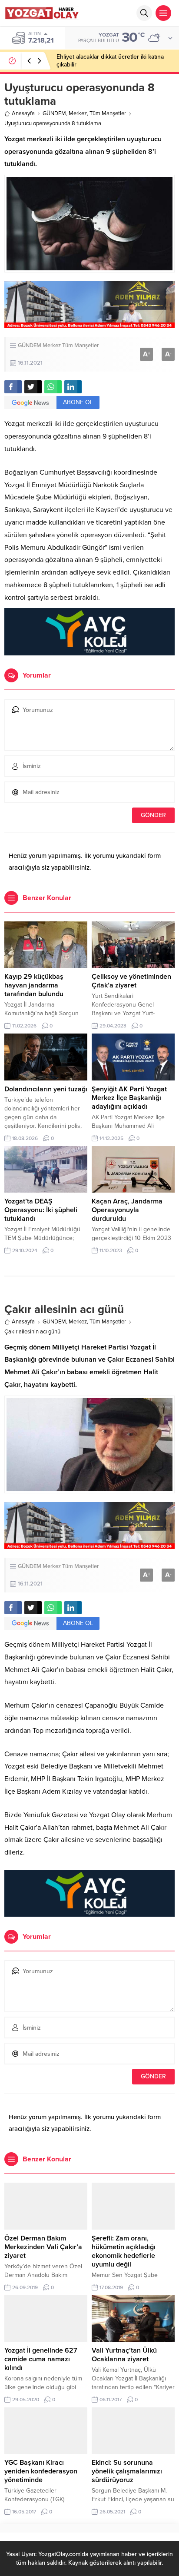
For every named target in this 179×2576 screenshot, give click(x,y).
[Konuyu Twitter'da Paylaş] (33, 387)
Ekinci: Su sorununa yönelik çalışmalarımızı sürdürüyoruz (127, 2471)
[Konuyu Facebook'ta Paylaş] (13, 387)
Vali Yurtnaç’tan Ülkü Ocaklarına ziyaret (124, 2355)
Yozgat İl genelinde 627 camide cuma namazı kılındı (41, 2359)
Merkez (78, 113)
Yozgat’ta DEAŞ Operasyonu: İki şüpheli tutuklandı (41, 1210)
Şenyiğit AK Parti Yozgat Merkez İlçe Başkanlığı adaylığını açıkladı (129, 1098)
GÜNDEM (54, 113)
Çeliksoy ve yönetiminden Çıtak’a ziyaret (131, 981)
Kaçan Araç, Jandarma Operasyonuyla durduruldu (127, 1210)
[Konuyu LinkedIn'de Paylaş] (73, 387)
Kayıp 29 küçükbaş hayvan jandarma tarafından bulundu (34, 985)
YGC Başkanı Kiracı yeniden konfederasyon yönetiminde (41, 2471)
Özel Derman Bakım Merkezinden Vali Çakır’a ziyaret (43, 2247)
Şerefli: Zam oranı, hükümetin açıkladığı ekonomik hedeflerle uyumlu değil (124, 2251)
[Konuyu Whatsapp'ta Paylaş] (53, 387)
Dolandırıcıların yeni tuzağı (46, 1089)
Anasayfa (23, 113)
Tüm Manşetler (108, 113)
